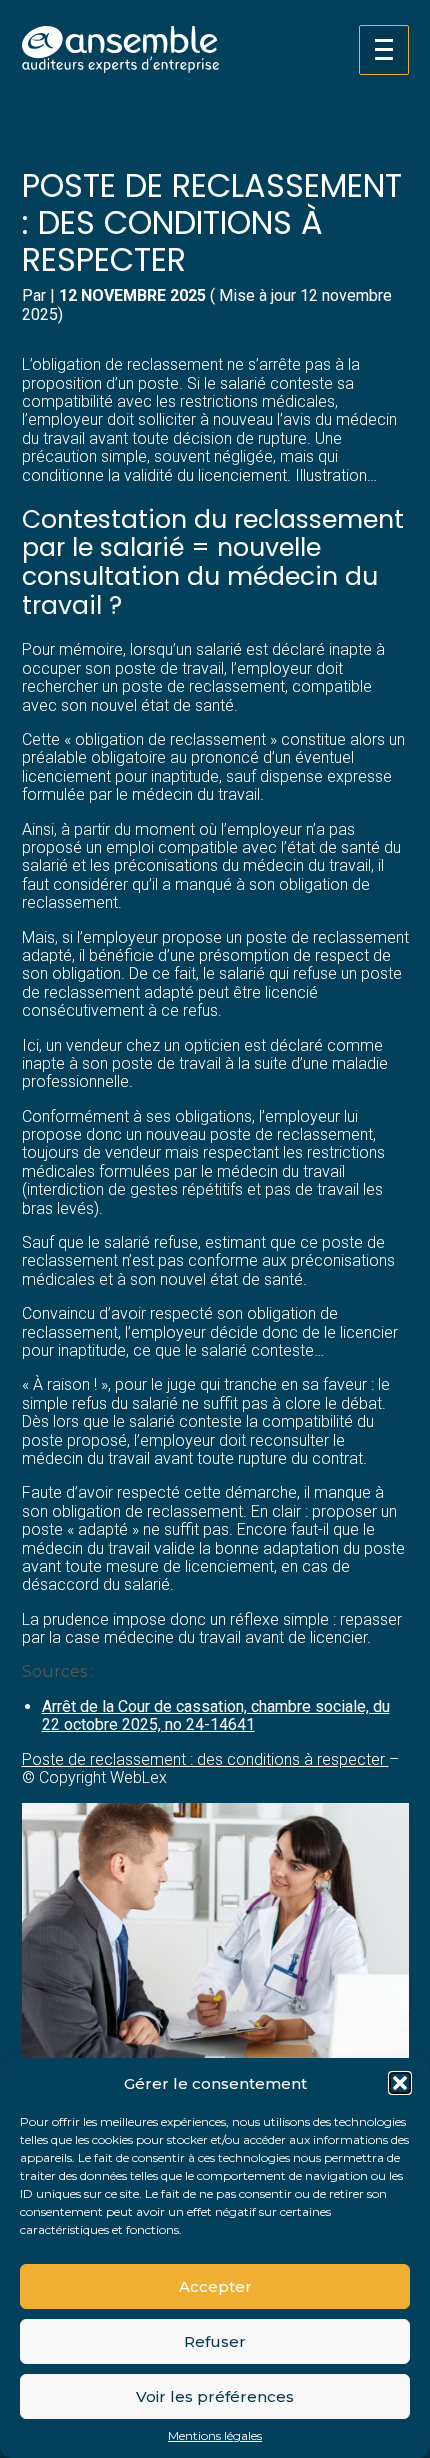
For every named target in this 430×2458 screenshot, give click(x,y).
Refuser (215, 2341)
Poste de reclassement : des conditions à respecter (205, 1759)
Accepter (215, 2286)
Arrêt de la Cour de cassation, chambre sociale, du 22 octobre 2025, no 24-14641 (216, 1715)
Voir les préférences (215, 2396)
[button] (400, 2083)
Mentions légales (215, 2436)
